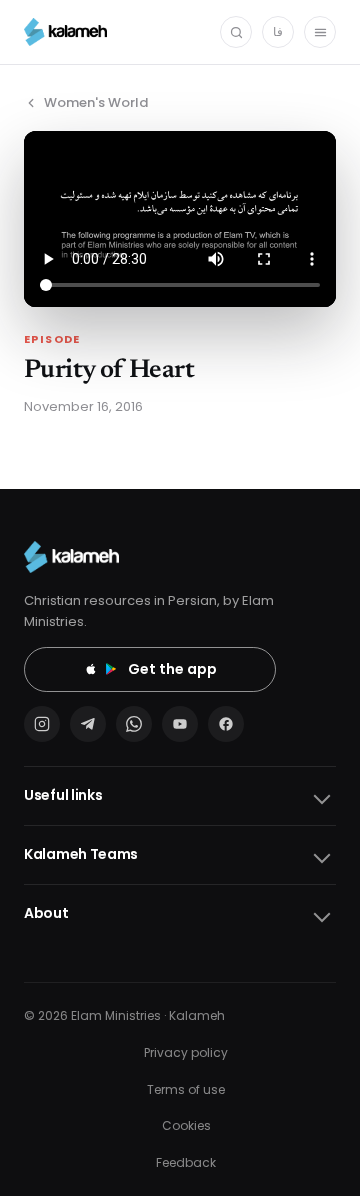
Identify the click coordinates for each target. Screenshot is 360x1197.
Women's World (96, 102)
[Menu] (320, 32)
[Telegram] (88, 724)
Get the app (172, 669)
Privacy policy (186, 1052)
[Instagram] (42, 724)
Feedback (186, 1162)
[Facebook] (226, 724)
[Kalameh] (65, 32)
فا (278, 31)
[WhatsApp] (134, 724)
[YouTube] (180, 724)
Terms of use (186, 1089)
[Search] (236, 32)
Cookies (186, 1125)
